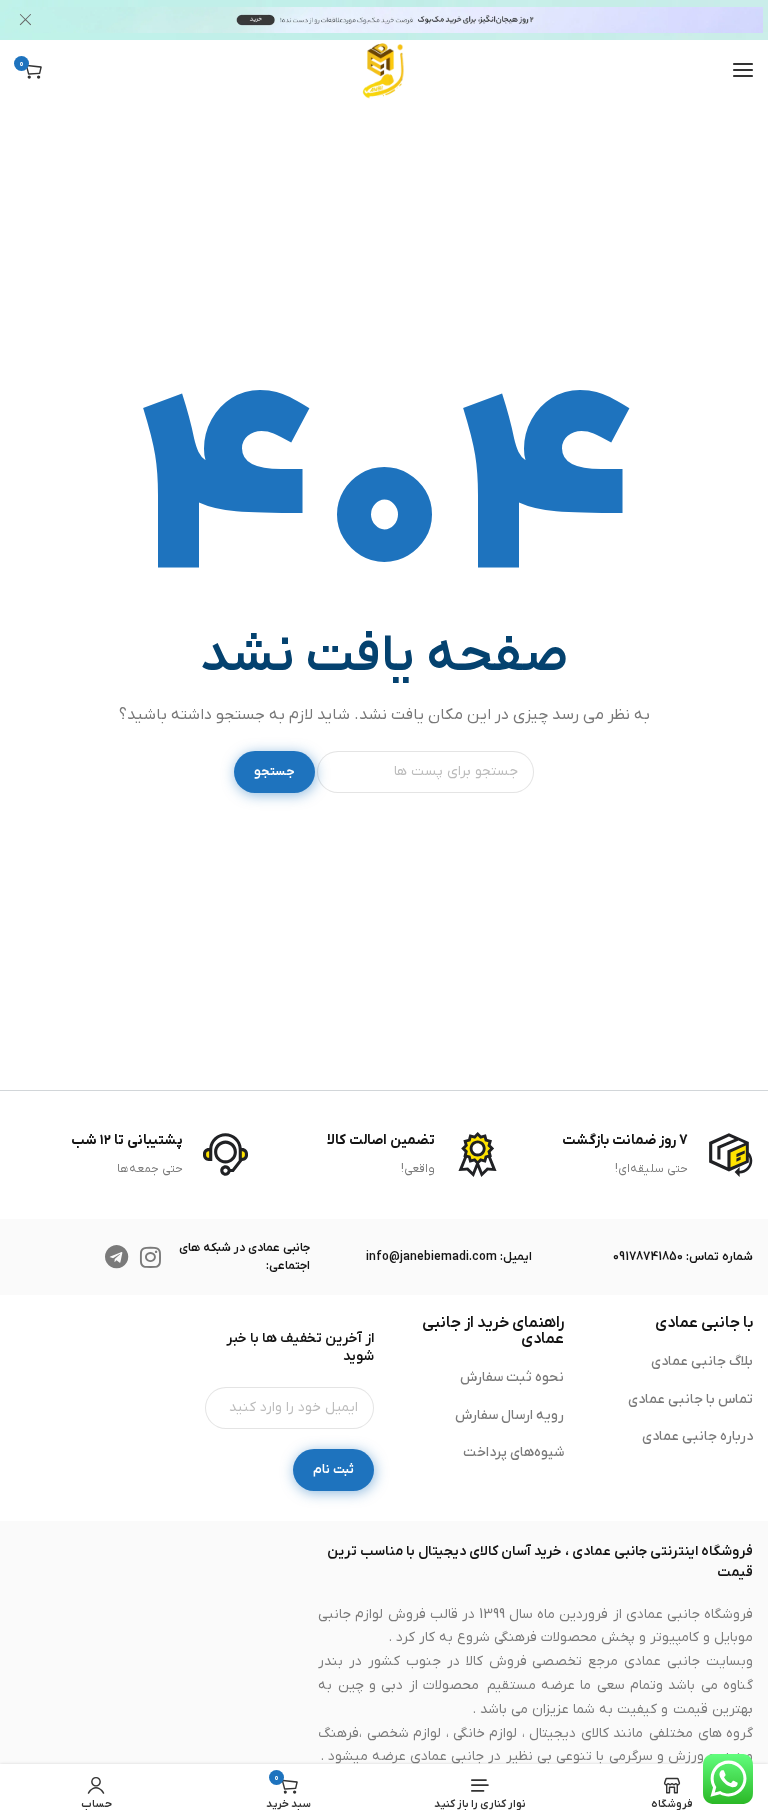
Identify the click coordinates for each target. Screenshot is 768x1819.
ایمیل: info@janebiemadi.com (449, 1257)
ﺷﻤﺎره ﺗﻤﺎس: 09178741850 (683, 1257)
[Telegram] (117, 1257)
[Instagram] (151, 1257)
